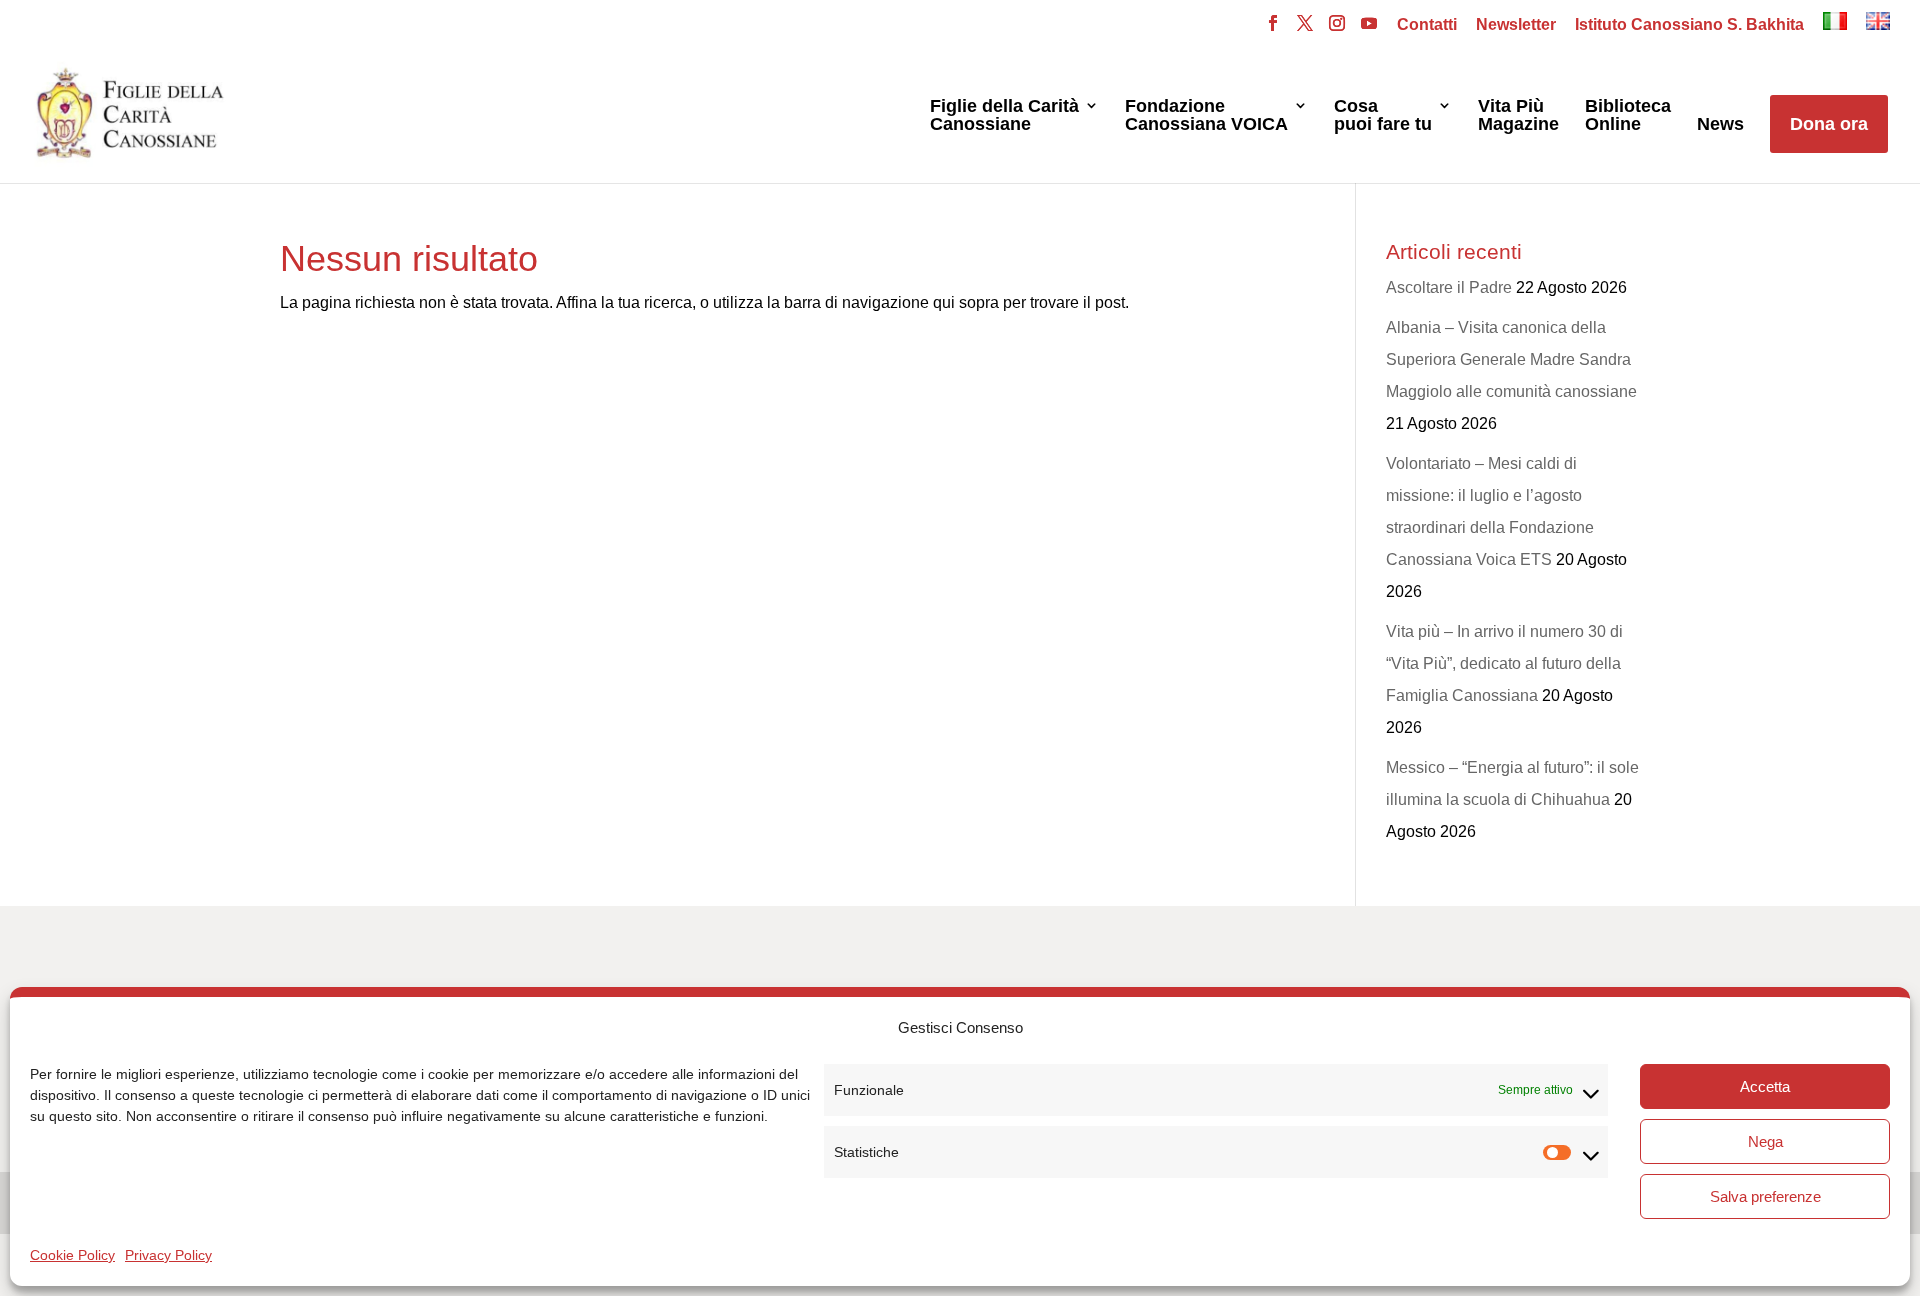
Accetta (1765, 1086)
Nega (1765, 1141)
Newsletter (1516, 25)
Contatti (1427, 25)
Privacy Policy (168, 1255)
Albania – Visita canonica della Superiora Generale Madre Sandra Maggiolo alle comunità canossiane (1511, 359)
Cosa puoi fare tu (1383, 115)
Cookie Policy (72, 1255)
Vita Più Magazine (1518, 115)
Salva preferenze (1765, 1196)
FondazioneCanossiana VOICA (1206, 115)
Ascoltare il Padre (1449, 287)
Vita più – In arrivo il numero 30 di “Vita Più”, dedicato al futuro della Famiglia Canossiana (1504, 663)
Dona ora (1829, 124)
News (1720, 124)
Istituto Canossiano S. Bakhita (1689, 25)
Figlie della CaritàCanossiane (1004, 115)
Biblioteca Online (1628, 115)
